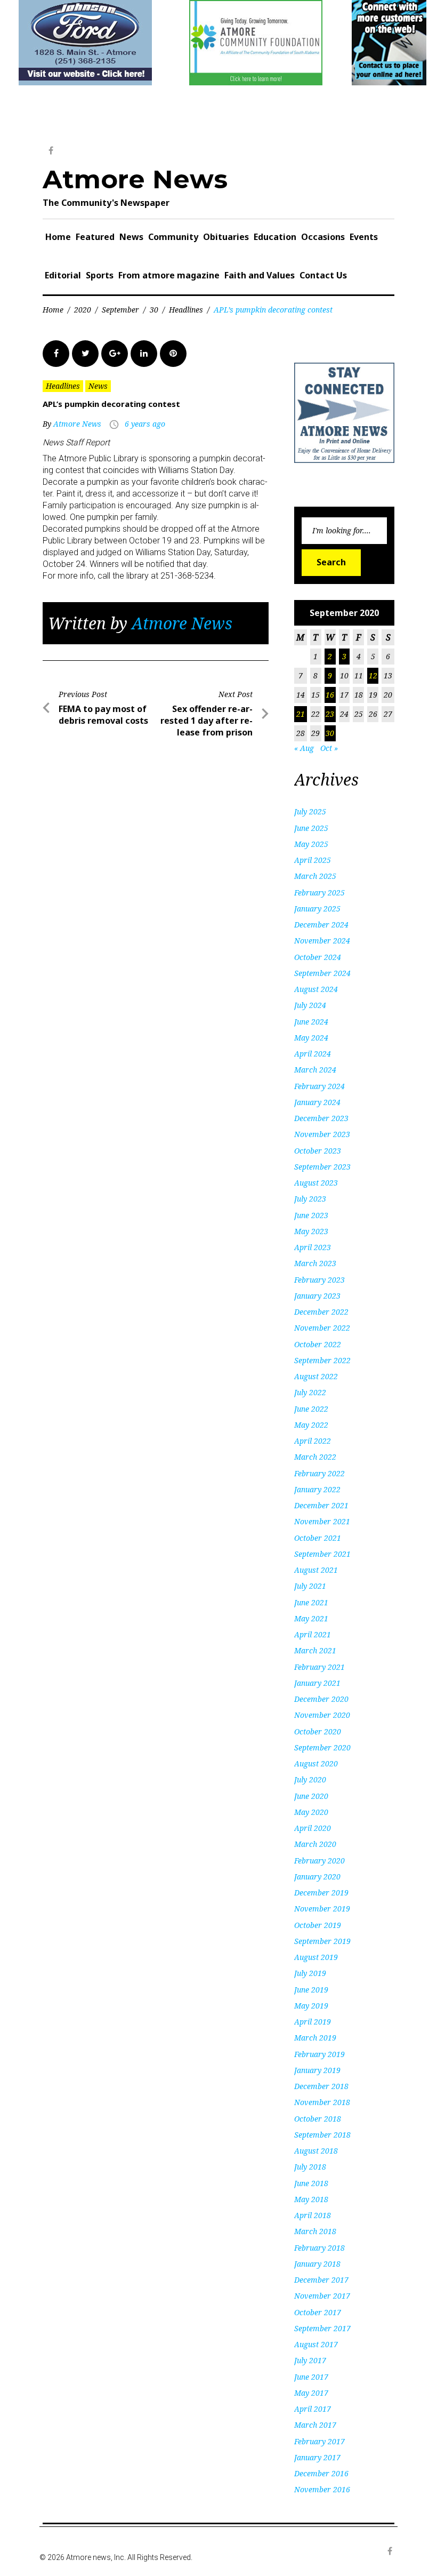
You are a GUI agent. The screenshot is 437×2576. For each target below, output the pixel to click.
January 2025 (317, 909)
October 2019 (318, 1925)
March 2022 (315, 1457)
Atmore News (135, 179)
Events (364, 237)
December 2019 (321, 1893)
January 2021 (317, 1683)
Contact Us (323, 275)
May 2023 (311, 1231)
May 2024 (311, 1038)
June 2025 (311, 828)
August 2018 (316, 2151)
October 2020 (318, 1731)
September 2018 (322, 2135)
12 (373, 675)
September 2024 (322, 973)
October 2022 (318, 1344)
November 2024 (322, 941)
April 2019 (313, 2022)
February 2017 (319, 2441)
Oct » (329, 748)
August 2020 (316, 1763)
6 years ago (145, 424)
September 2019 (322, 1941)
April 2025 (313, 860)
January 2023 (317, 1296)
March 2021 (315, 1650)
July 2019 (310, 1973)
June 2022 (311, 1409)
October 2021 (318, 1538)
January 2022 (317, 1489)
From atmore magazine (169, 275)
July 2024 (310, 1005)
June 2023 (311, 1215)
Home (58, 237)
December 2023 (321, 1118)
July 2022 (310, 1392)
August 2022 (316, 1376)
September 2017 (322, 2328)
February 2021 (319, 1667)
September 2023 (322, 1167)
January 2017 (317, 2457)
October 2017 (318, 2312)
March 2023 (315, 1263)
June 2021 (311, 1602)
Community (173, 237)
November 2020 (322, 1715)
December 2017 (321, 2280)
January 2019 (317, 2070)
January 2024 (317, 1102)
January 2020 (317, 1877)
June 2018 (311, 2183)
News (131, 237)
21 (301, 714)
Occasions (323, 237)
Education (275, 237)
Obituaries (226, 237)
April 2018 (313, 2215)
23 (330, 714)
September (120, 310)
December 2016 (321, 2473)
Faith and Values (260, 275)
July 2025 (310, 811)
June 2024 (311, 1022)
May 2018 (311, 2199)
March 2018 (315, 2231)
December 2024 (321, 925)
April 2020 (313, 1828)
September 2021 (322, 1554)
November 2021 (322, 1521)
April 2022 (313, 1441)
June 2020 (311, 1796)
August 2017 (316, 2344)
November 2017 (322, 2296)
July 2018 (310, 2167)
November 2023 (322, 1134)
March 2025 (315, 876)
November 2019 (322, 1909)
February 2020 (319, 1861)
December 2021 (321, 1505)
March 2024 (315, 1070)
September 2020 (322, 1747)
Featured (95, 237)
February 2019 (319, 2054)
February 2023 (319, 1280)
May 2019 (311, 2006)
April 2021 (313, 1634)
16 (330, 695)
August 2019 (316, 1957)
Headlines (186, 310)
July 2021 (310, 1586)
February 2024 (319, 1086)
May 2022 (311, 1425)
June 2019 (311, 1990)
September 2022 (322, 1360)
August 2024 (316, 989)
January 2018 (317, 2264)
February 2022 (319, 1473)
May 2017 (311, 2393)
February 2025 (319, 893)
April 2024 (313, 1054)
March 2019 (315, 2038)
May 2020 (311, 1812)
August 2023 (316, 1183)
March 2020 (315, 1844)
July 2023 (310, 1199)
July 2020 (310, 1779)
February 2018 (319, 2248)
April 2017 (313, 2409)
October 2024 (318, 957)
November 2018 (322, 2102)
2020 (83, 310)
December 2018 (321, 2086)
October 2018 (318, 2119)
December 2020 (321, 1699)
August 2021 (316, 1570)
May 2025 (311, 844)
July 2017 (310, 2360)
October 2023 (318, 1151)
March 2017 (315, 2425)
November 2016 (322, 2489)
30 (154, 310)
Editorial (63, 275)
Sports (100, 275)
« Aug (304, 748)
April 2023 (313, 1247)
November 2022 (322, 1328)
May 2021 (311, 1618)
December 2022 (321, 1312)
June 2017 (311, 2377)
